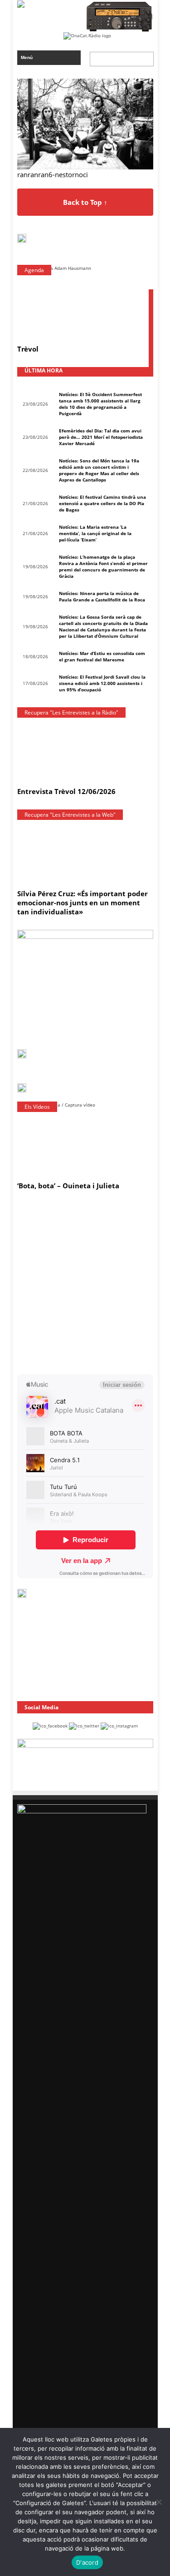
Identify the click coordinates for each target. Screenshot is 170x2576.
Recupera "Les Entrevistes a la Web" (70, 815)
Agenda (34, 270)
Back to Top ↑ (85, 202)
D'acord (87, 2562)
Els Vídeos (37, 1107)
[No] (159, 2502)
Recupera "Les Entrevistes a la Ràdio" (71, 712)
